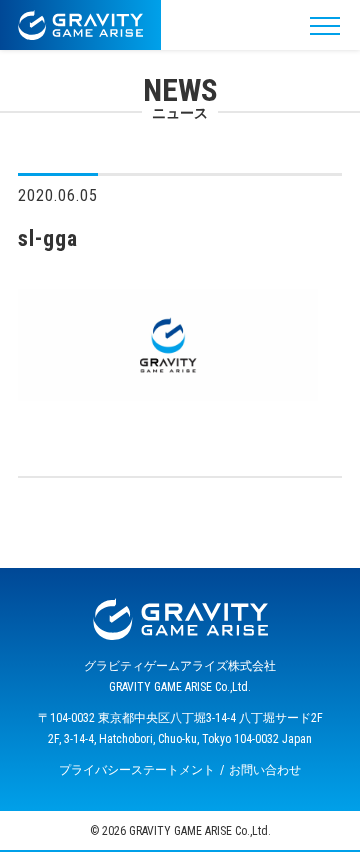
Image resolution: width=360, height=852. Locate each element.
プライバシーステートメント (137, 770)
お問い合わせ (265, 770)
